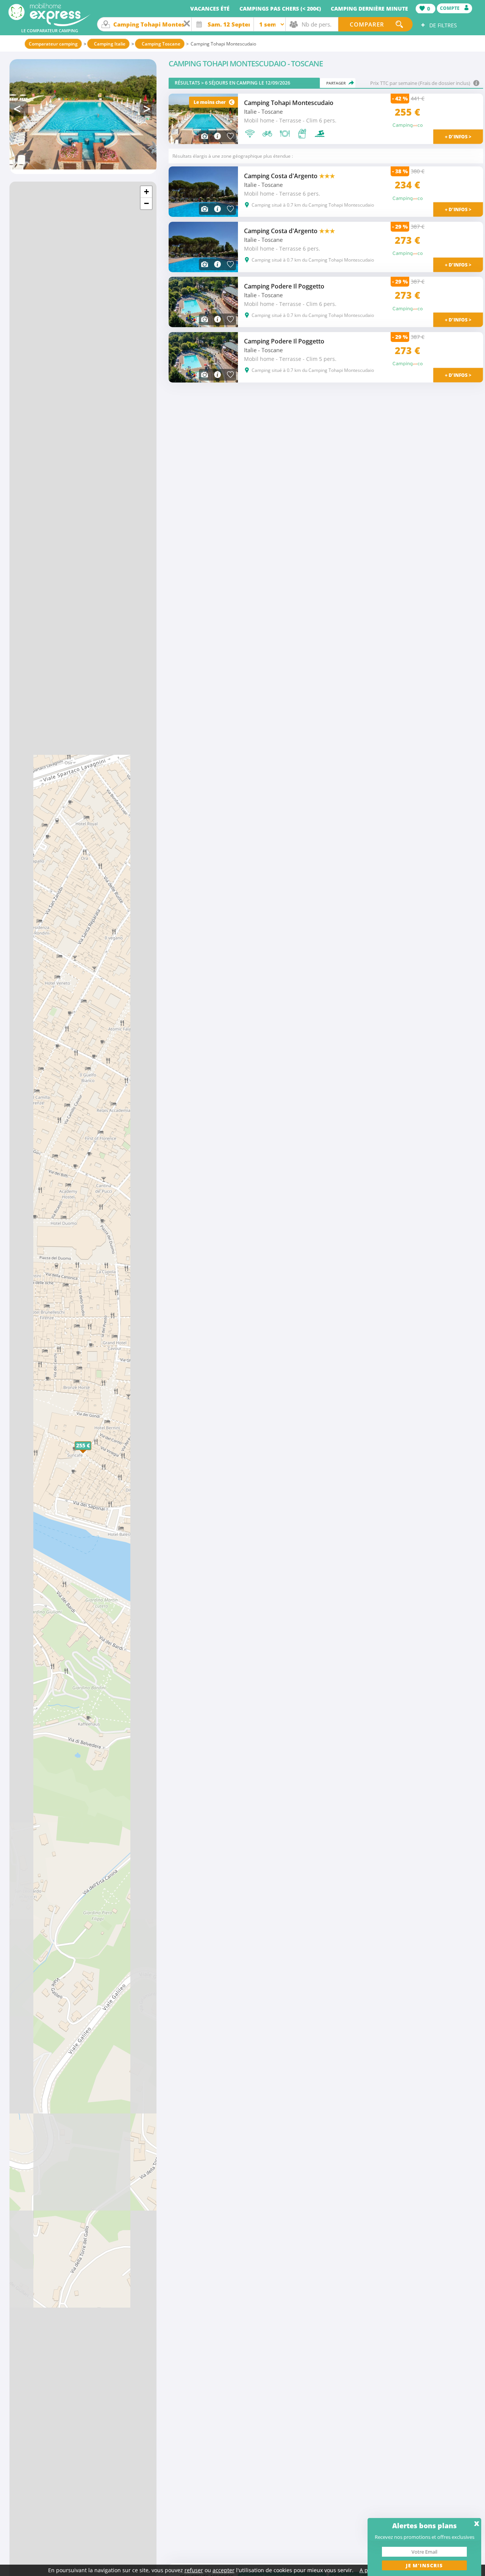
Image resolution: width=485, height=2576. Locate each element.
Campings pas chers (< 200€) (280, 9)
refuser (194, 2570)
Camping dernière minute (369, 9)
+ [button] (146, 192)
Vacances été (210, 9)
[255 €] (91, 1454)
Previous (19, 109)
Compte (450, 8)
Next (148, 109)
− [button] (146, 203)
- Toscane (270, 112)
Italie (250, 112)
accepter (224, 2570)
